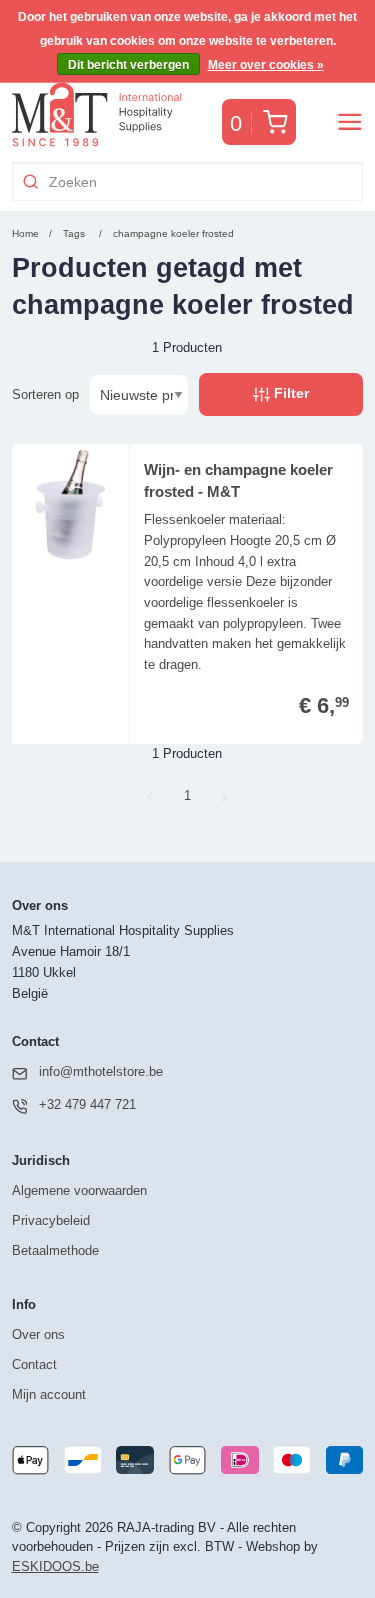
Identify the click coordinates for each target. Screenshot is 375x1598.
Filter (289, 393)
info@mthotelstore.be (101, 1071)
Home (25, 233)
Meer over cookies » (266, 65)
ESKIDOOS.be (55, 1566)
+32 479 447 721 (87, 1104)
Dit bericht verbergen (128, 65)
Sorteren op (45, 394)
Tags (74, 233)
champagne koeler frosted (173, 233)
